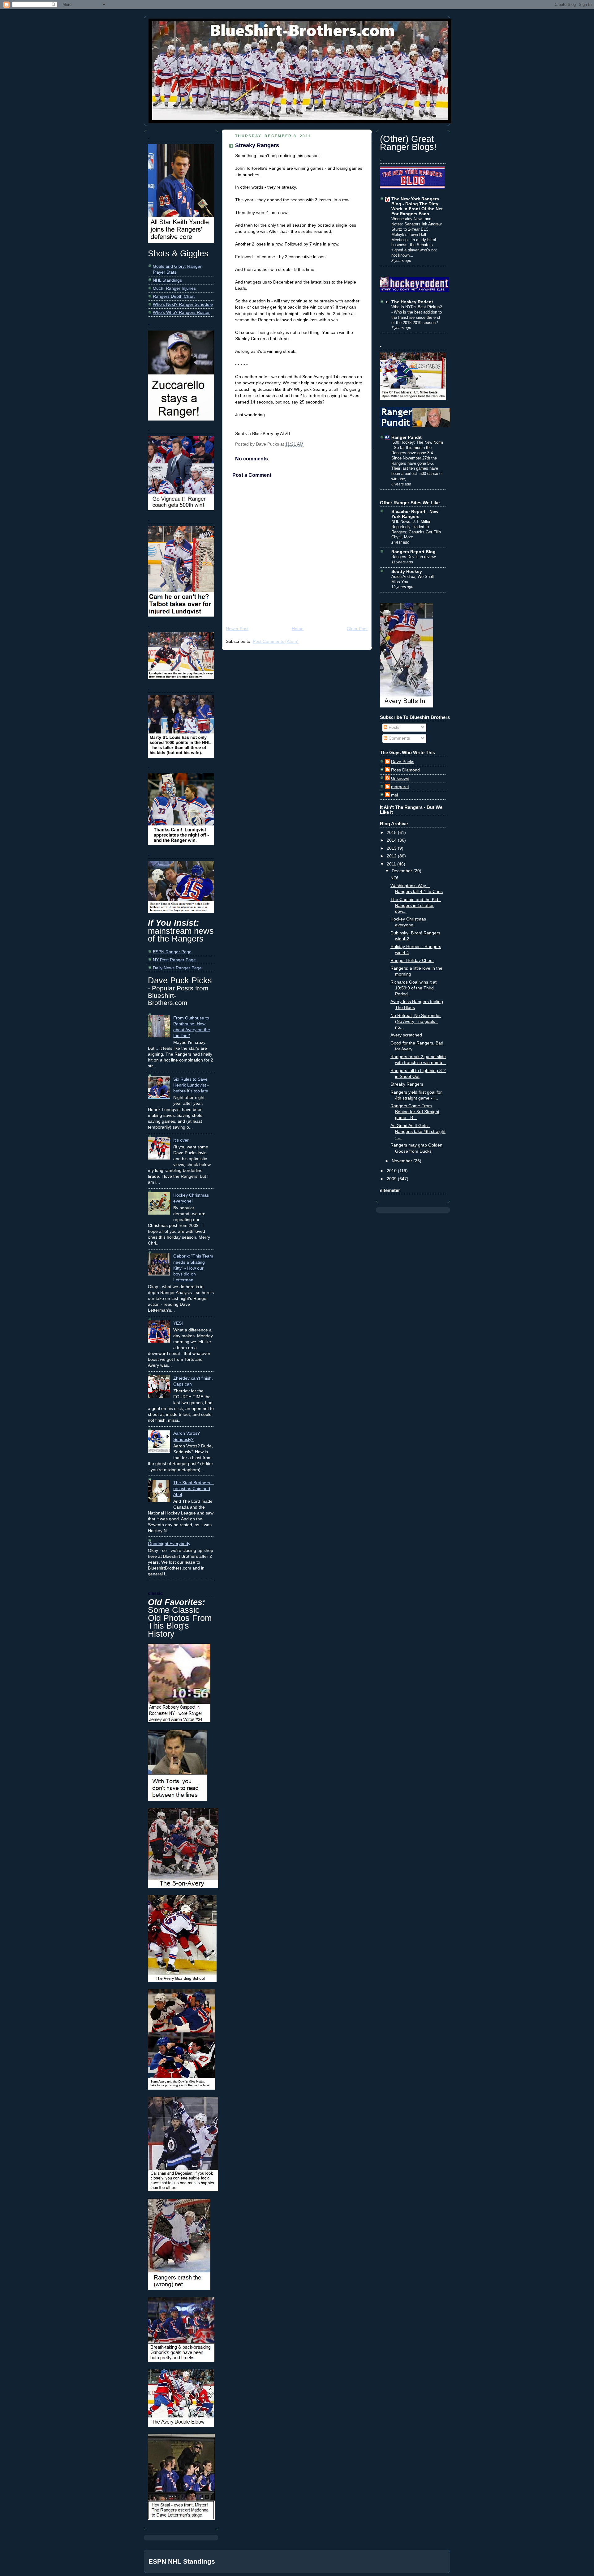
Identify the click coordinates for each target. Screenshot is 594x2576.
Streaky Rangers (257, 145)
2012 (392, 856)
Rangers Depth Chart (174, 296)
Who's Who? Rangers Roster (181, 312)
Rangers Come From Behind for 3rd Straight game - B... (415, 1112)
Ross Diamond (405, 770)
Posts (393, 727)
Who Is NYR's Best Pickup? (417, 307)
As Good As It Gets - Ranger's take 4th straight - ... (418, 1132)
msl (394, 795)
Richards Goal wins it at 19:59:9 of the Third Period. (413, 988)
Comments (399, 738)
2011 (392, 864)
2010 (392, 1171)
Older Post (357, 629)
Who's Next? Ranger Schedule (183, 304)
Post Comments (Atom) (276, 641)
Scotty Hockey (407, 572)
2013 (392, 848)
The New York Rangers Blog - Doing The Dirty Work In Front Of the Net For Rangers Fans (417, 206)
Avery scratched (406, 1035)
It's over (181, 1140)
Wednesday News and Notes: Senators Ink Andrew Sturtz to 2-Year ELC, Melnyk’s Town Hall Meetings (416, 229)
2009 (392, 1179)
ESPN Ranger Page (172, 952)
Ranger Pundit (407, 437)
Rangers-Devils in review (413, 557)
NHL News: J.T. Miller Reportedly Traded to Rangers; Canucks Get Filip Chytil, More (416, 529)
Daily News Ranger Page (177, 968)
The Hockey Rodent (412, 302)
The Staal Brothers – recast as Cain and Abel (194, 1489)
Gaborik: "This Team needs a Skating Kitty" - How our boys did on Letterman (193, 1268)
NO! (394, 878)
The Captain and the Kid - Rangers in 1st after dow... (416, 906)
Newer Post (237, 629)
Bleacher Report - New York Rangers (415, 514)
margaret (400, 787)
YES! (178, 1323)
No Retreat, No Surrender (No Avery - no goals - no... (416, 1021)
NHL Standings (167, 280)
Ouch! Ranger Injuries (174, 288)
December (402, 871)
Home (298, 629)
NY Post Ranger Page (174, 960)
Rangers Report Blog (413, 552)
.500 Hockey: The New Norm (417, 442)
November (402, 1161)
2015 (392, 833)
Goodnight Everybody (169, 1544)
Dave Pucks (403, 762)
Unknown (400, 778)
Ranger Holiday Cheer (412, 961)
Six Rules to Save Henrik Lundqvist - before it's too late (191, 1085)
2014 (392, 840)
